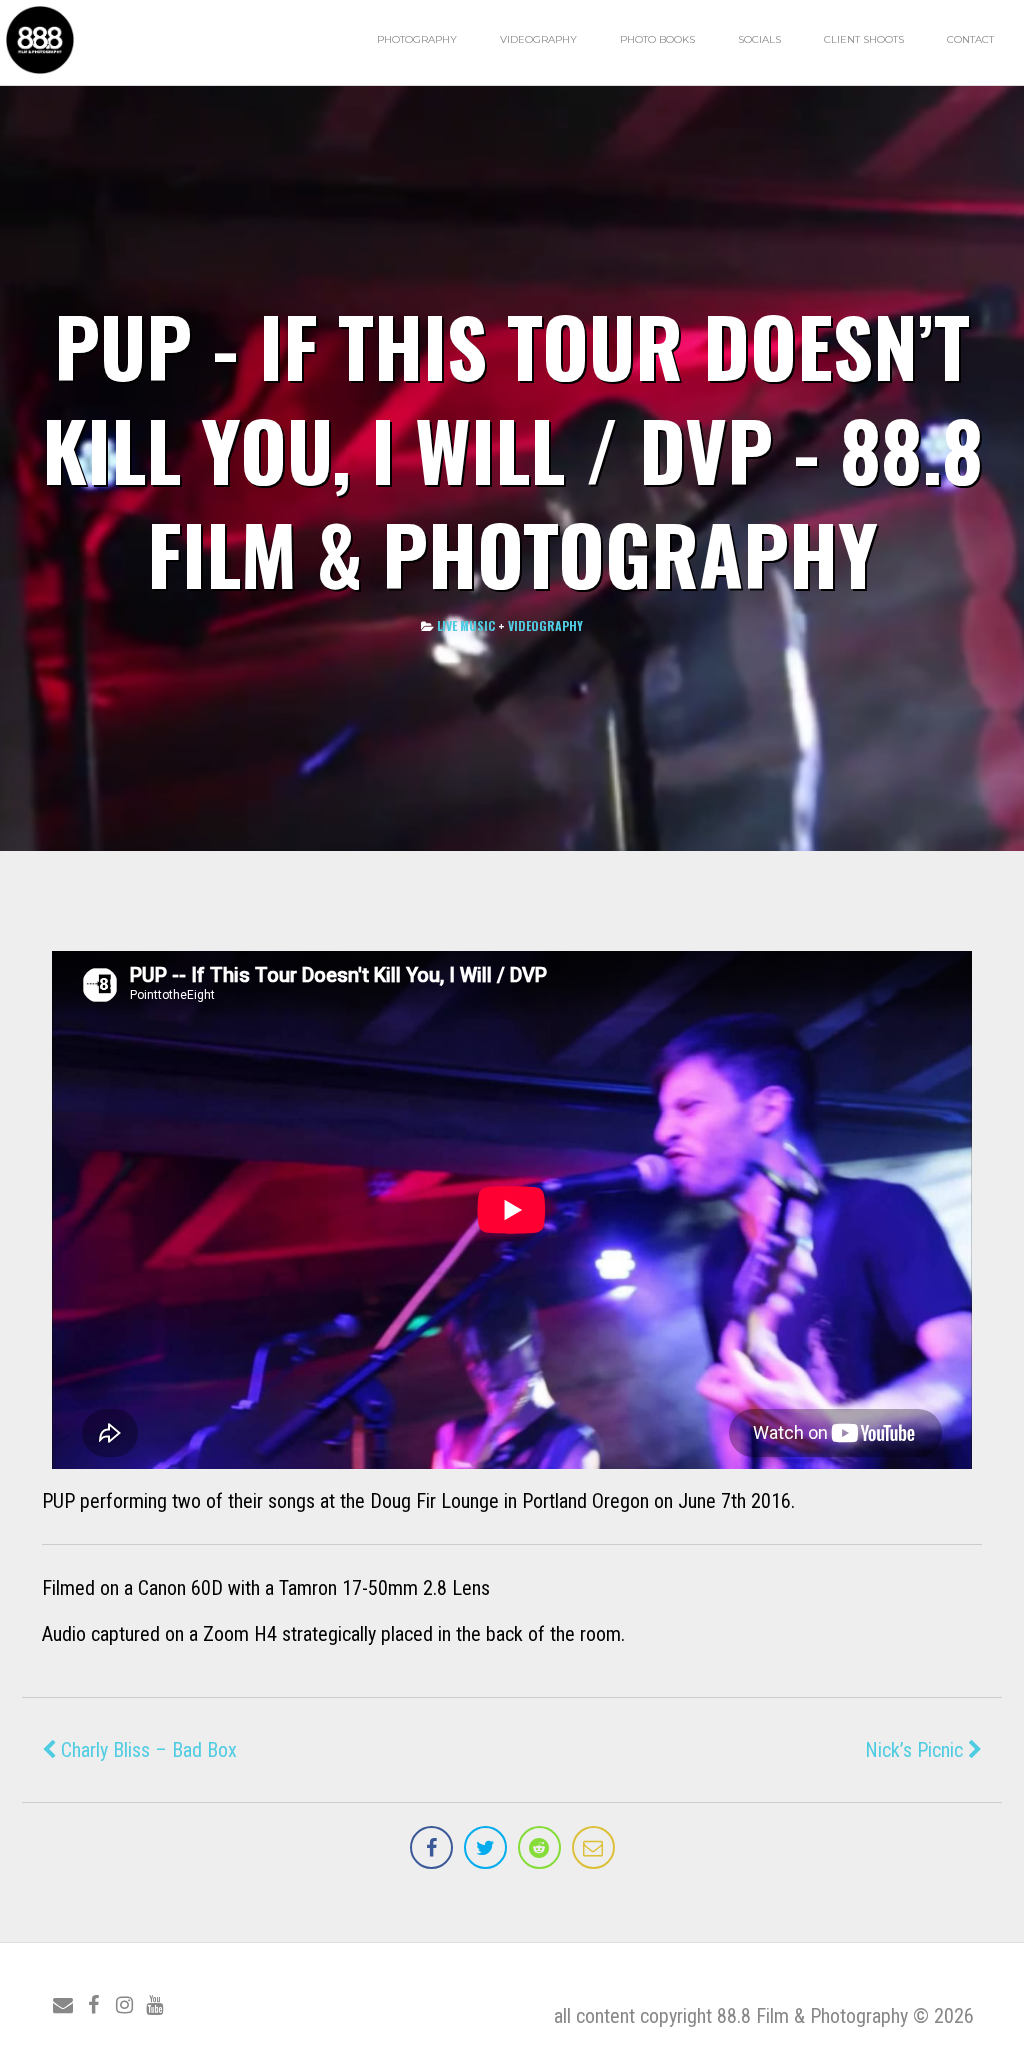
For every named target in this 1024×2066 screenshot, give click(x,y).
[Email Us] (63, 2005)
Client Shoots (864, 39)
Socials (759, 39)
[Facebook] (94, 2005)
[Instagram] (124, 2005)
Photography (417, 39)
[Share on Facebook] (431, 1848)
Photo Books (657, 39)
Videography (538, 39)
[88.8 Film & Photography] (40, 73)
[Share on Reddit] (539, 1848)
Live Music (466, 625)
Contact (970, 39)
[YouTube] (155, 2005)
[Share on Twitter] (485, 1848)
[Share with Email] (593, 1848)
